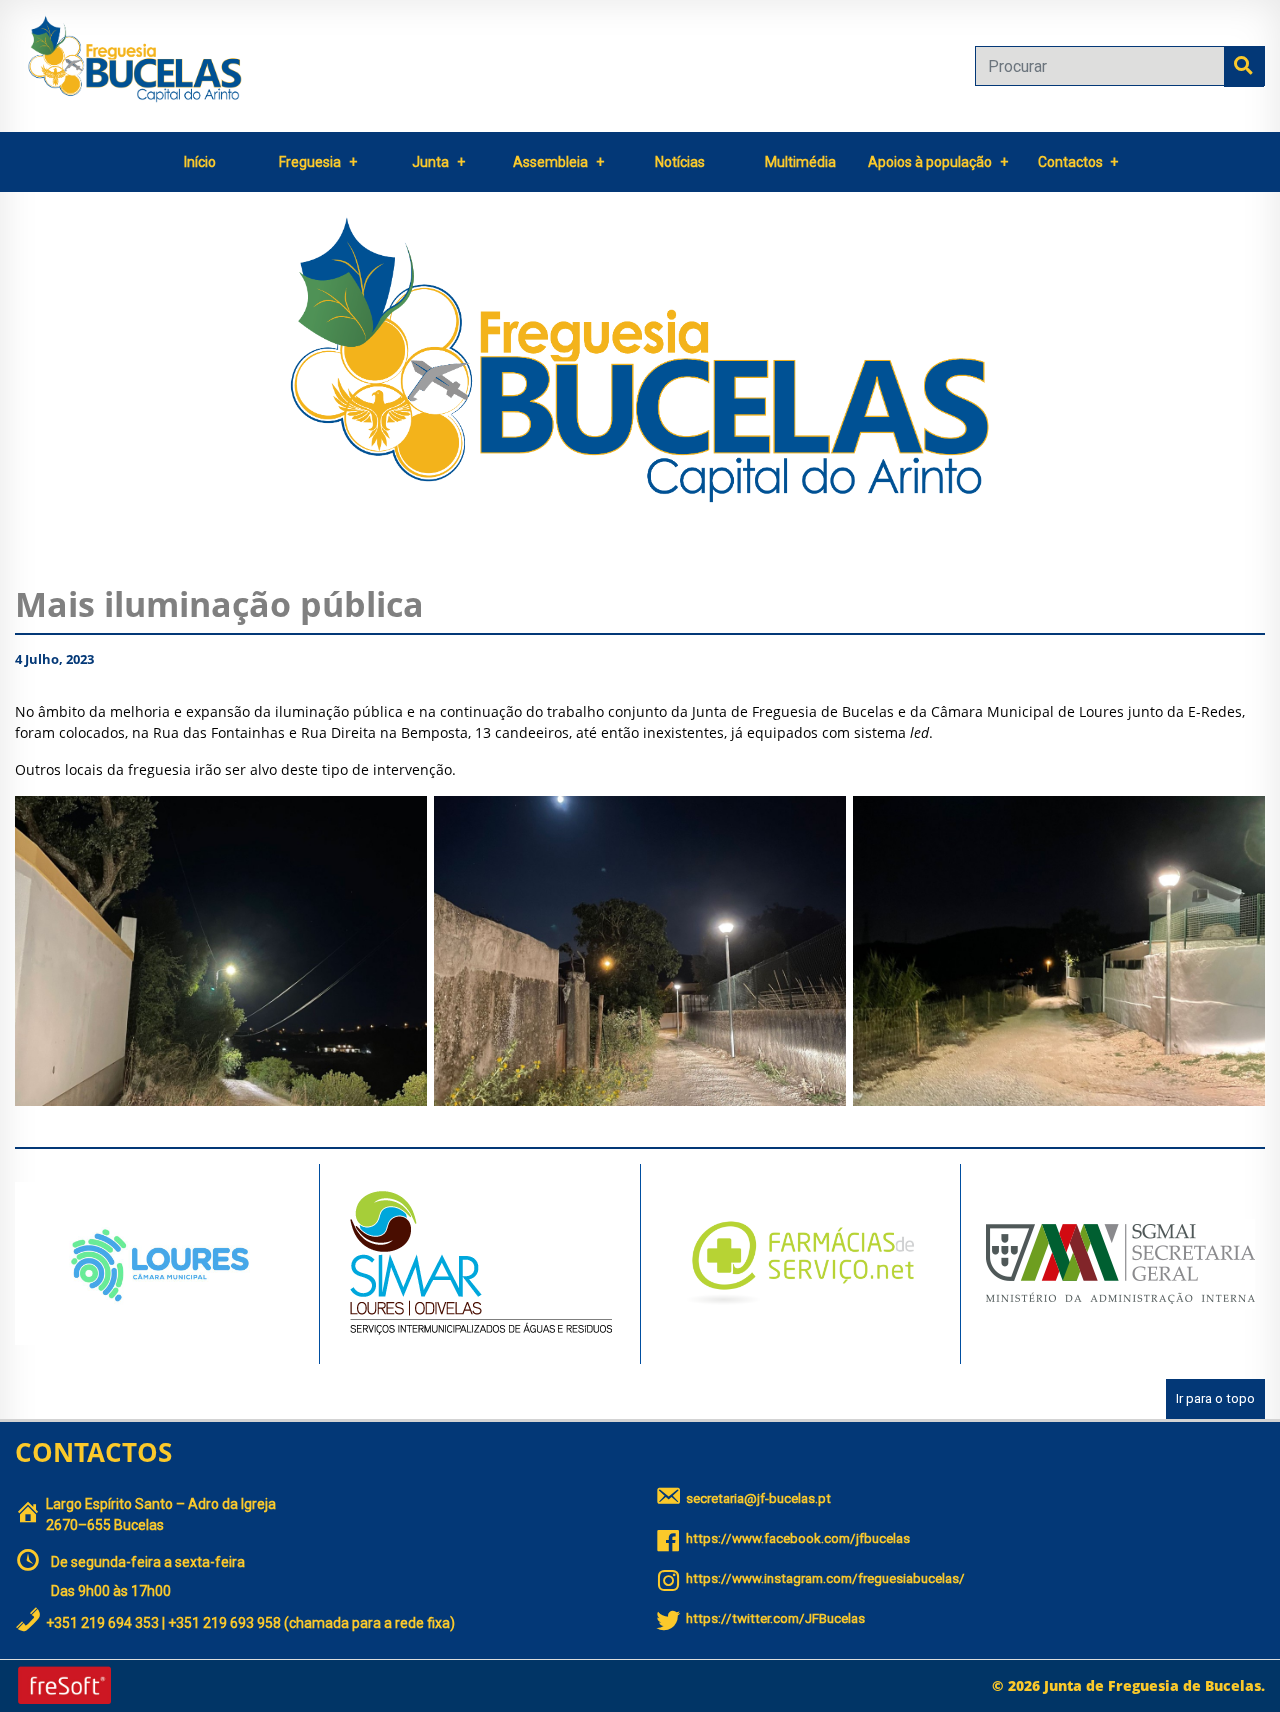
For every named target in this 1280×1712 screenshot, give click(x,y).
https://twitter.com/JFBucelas (775, 1618)
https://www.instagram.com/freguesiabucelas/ (825, 1578)
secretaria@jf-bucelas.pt (758, 1498)
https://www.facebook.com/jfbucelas (798, 1538)
